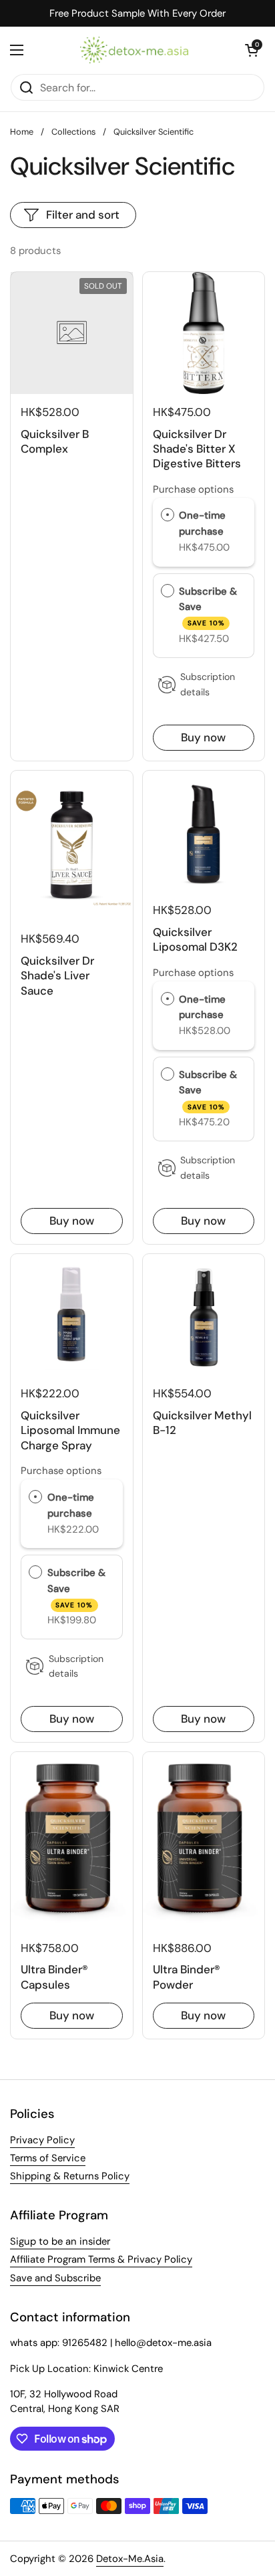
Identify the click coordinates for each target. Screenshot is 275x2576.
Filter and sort (83, 215)
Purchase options (193, 489)
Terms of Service (48, 2158)
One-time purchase (202, 523)
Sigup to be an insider (60, 2241)
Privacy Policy (42, 2140)
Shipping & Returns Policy (70, 2176)
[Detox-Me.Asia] (134, 50)
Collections (73, 132)
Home (22, 132)
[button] (252, 50)
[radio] (168, 516)
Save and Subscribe (55, 2278)
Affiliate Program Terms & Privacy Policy (101, 2259)
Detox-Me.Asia (130, 2559)
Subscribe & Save (208, 606)
